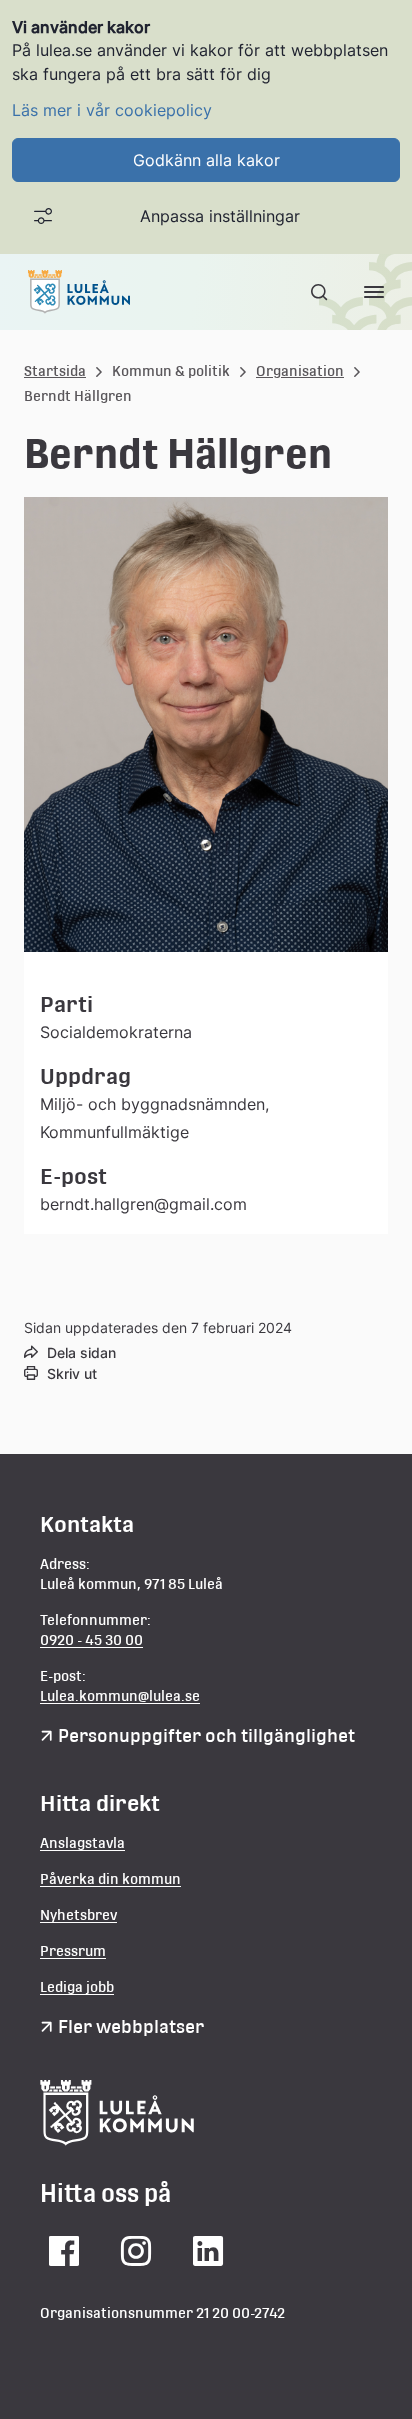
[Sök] (321, 292)
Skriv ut (72, 1373)
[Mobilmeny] (374, 292)
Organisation (300, 371)
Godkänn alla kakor (206, 160)
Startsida (55, 371)
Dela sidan (81, 1352)
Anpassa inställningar (220, 216)
